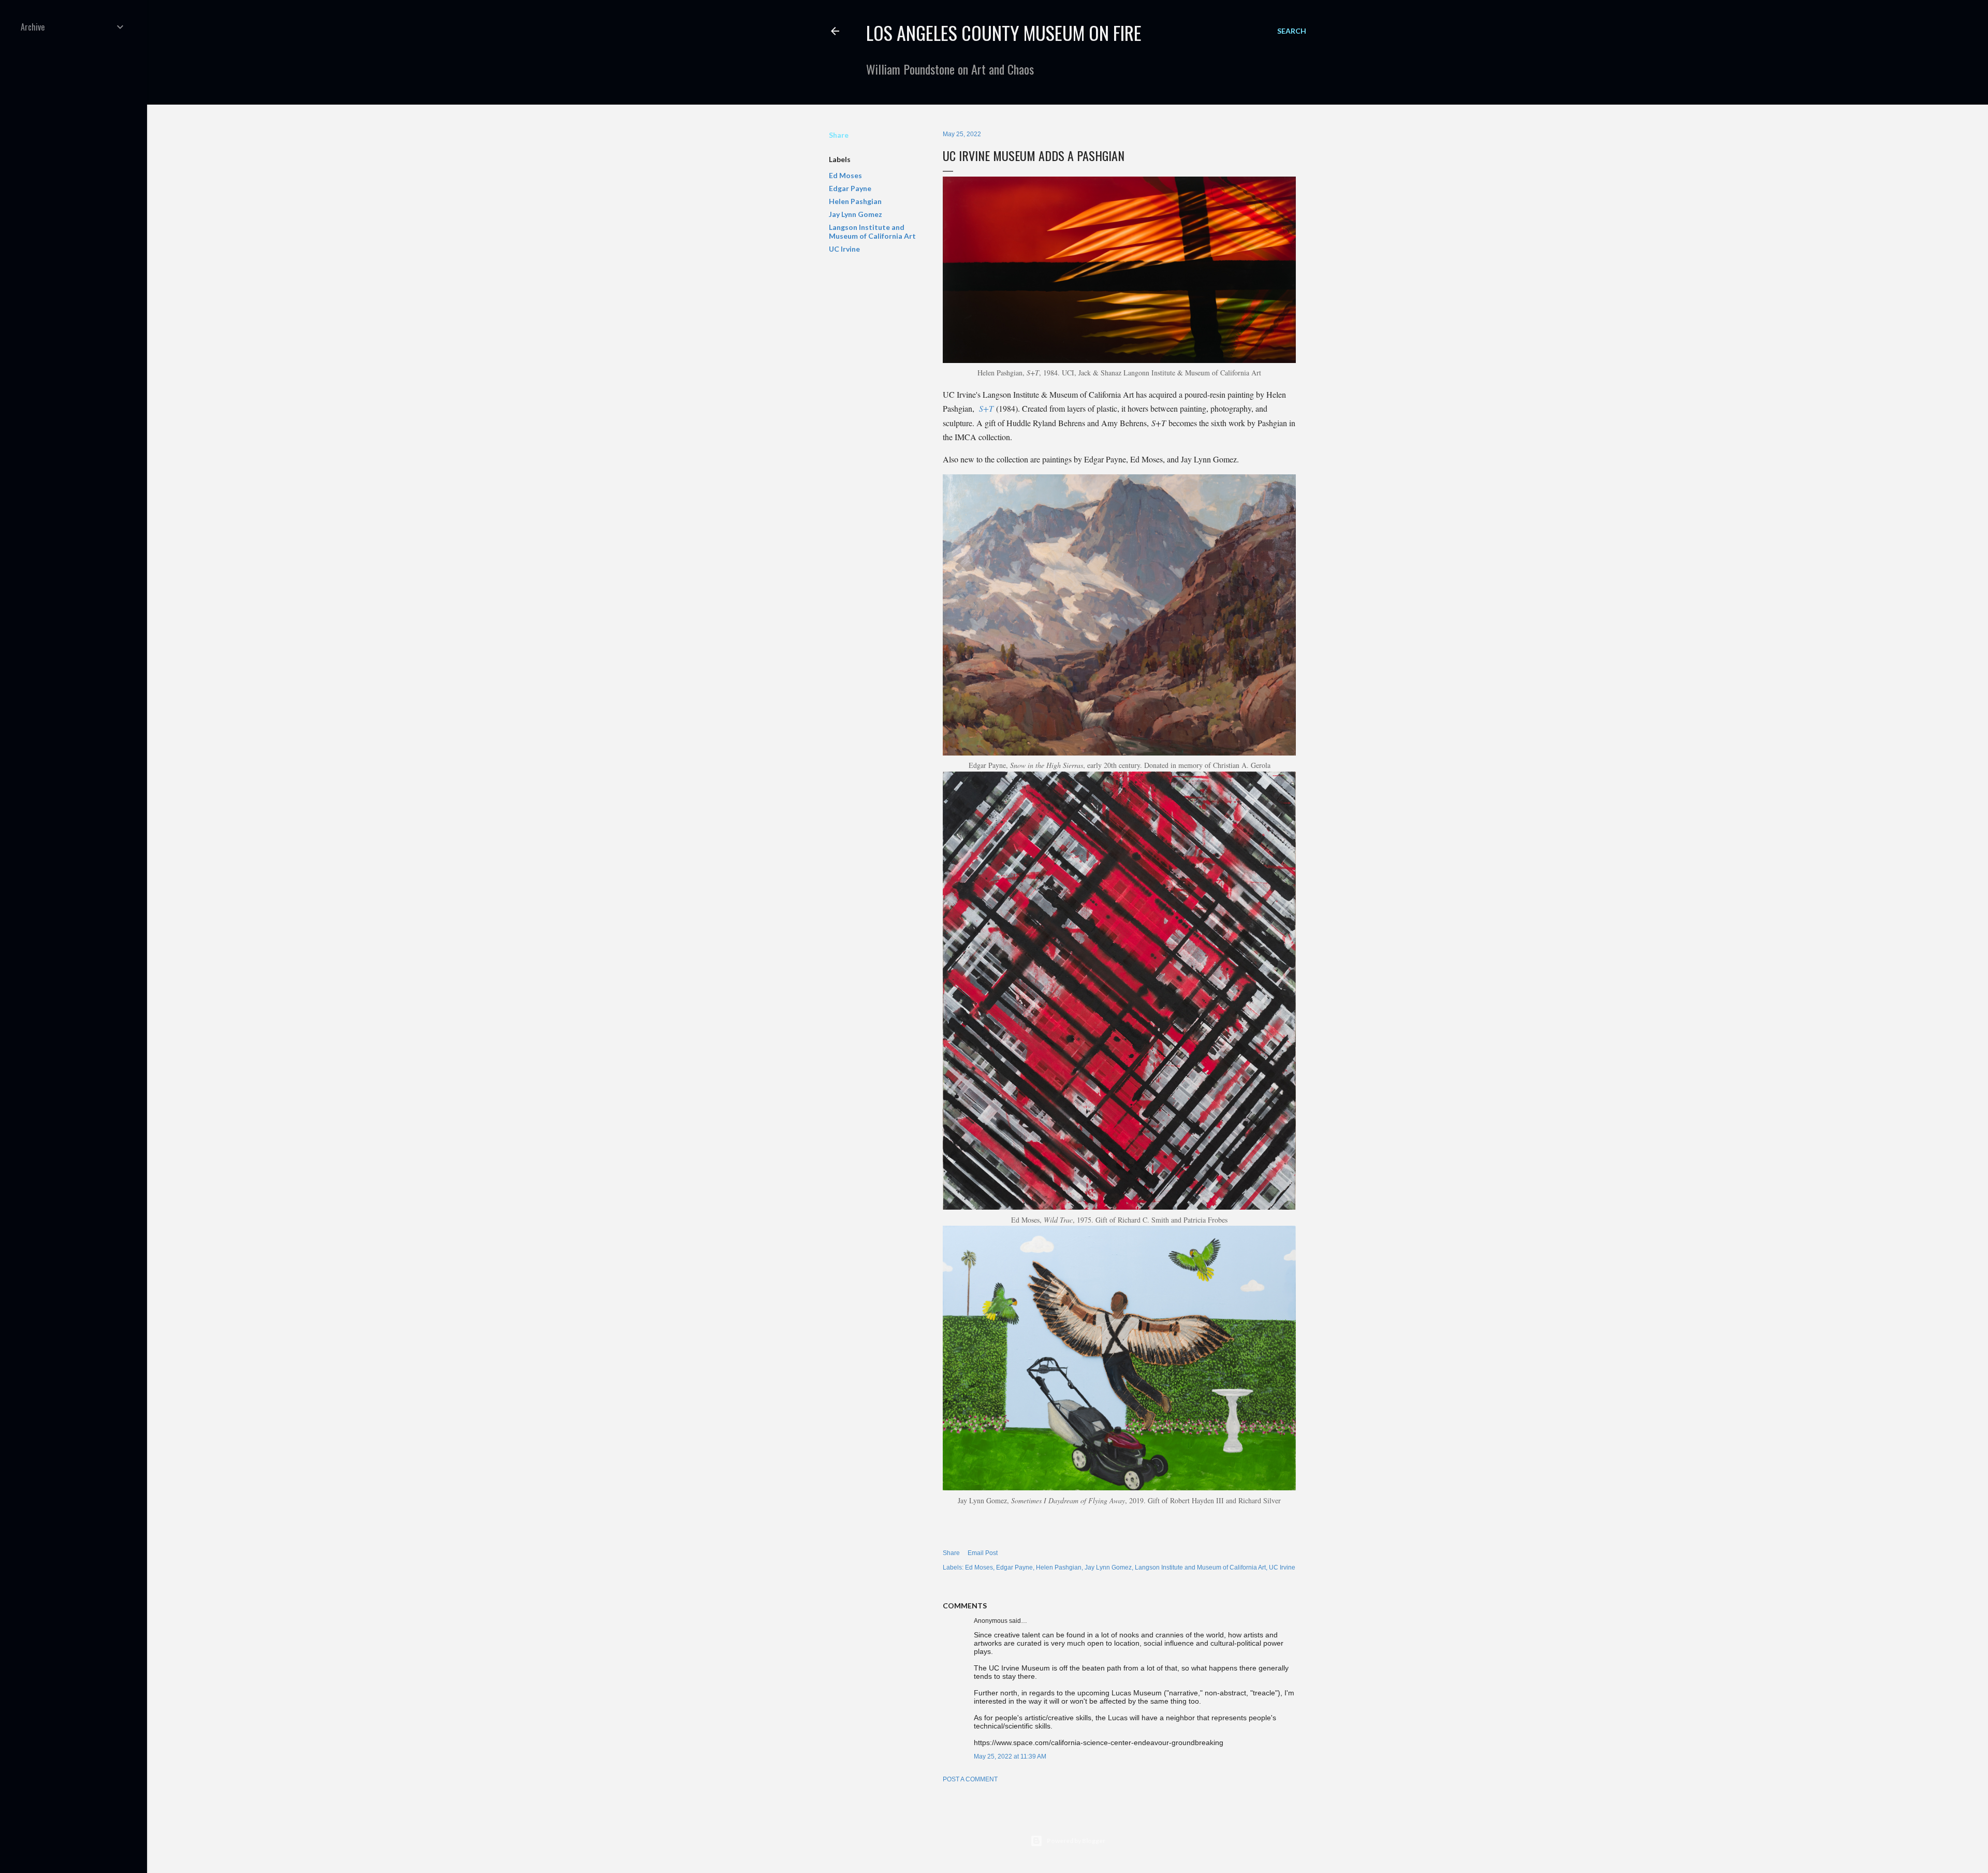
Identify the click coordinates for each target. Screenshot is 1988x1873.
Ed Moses (845, 175)
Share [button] (839, 135)
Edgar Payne (850, 188)
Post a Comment (970, 1779)
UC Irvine (844, 249)
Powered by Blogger (1076, 1841)
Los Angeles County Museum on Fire (1004, 32)
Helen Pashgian (855, 201)
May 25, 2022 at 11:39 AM (1010, 1756)
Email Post (983, 1553)
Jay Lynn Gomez (856, 214)
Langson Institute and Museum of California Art (872, 231)
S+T (986, 408)
